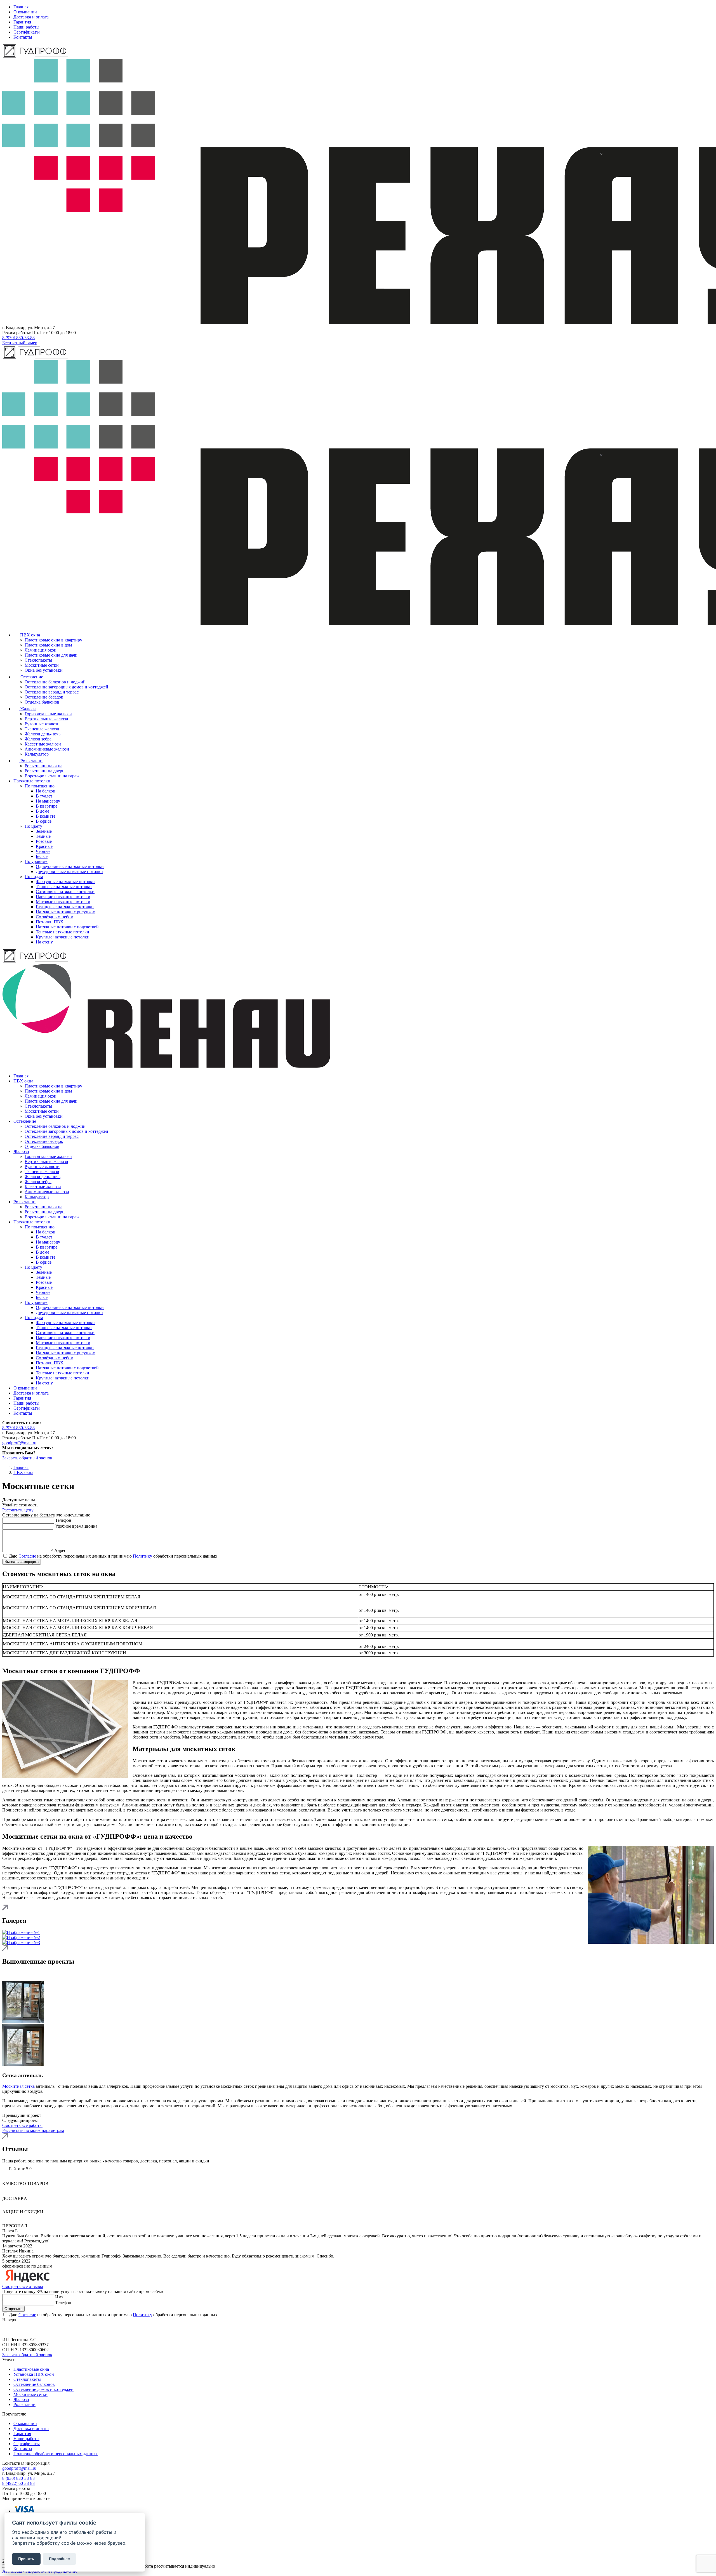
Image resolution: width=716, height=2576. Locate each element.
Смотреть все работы (22, 2125)
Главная (21, 7)
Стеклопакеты (27, 2379)
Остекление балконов (34, 2384)
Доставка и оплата (31, 17)
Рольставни (24, 2404)
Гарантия (22, 22)
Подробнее (59, 2559)
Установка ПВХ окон (34, 2374)
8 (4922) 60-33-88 (18, 2483)
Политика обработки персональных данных (56, 2454)
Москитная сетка (18, 2086)
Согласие (27, 2315)
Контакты (23, 37)
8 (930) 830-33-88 (18, 338)
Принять (26, 2559)
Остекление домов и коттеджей (43, 2389)
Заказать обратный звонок (27, 2355)
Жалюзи (21, 2399)
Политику (143, 1556)
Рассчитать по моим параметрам (33, 2130)
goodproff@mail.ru (19, 2468)
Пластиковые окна (31, 2369)
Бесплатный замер (20, 343)
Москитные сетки (30, 2394)
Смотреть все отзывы (23, 2286)
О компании (25, 12)
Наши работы (26, 27)
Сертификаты (27, 32)
